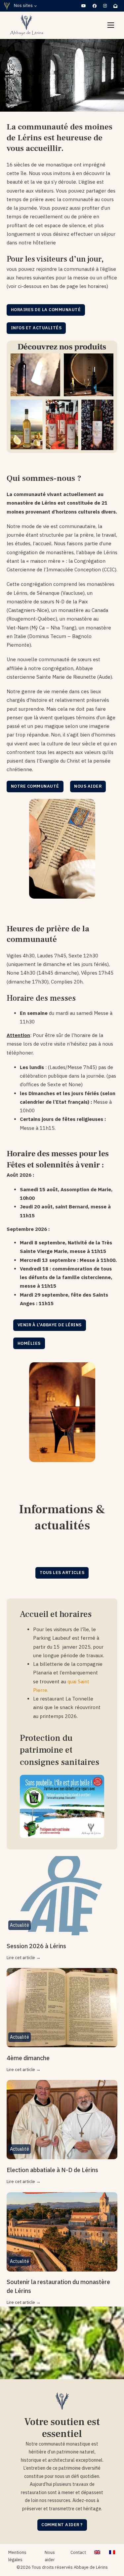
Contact (78, 2552)
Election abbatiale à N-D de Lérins (52, 2170)
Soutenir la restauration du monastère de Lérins (58, 2286)
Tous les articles (62, 1573)
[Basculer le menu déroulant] (36, 6)
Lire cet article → (24, 1957)
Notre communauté (35, 786)
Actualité (20, 1925)
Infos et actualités (36, 328)
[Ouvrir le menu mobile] (111, 25)
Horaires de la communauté (46, 310)
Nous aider (88, 786)
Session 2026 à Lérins (36, 1946)
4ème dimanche (28, 2058)
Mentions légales (17, 2556)
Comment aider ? (62, 2525)
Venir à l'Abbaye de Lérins (50, 1325)
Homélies (29, 1343)
